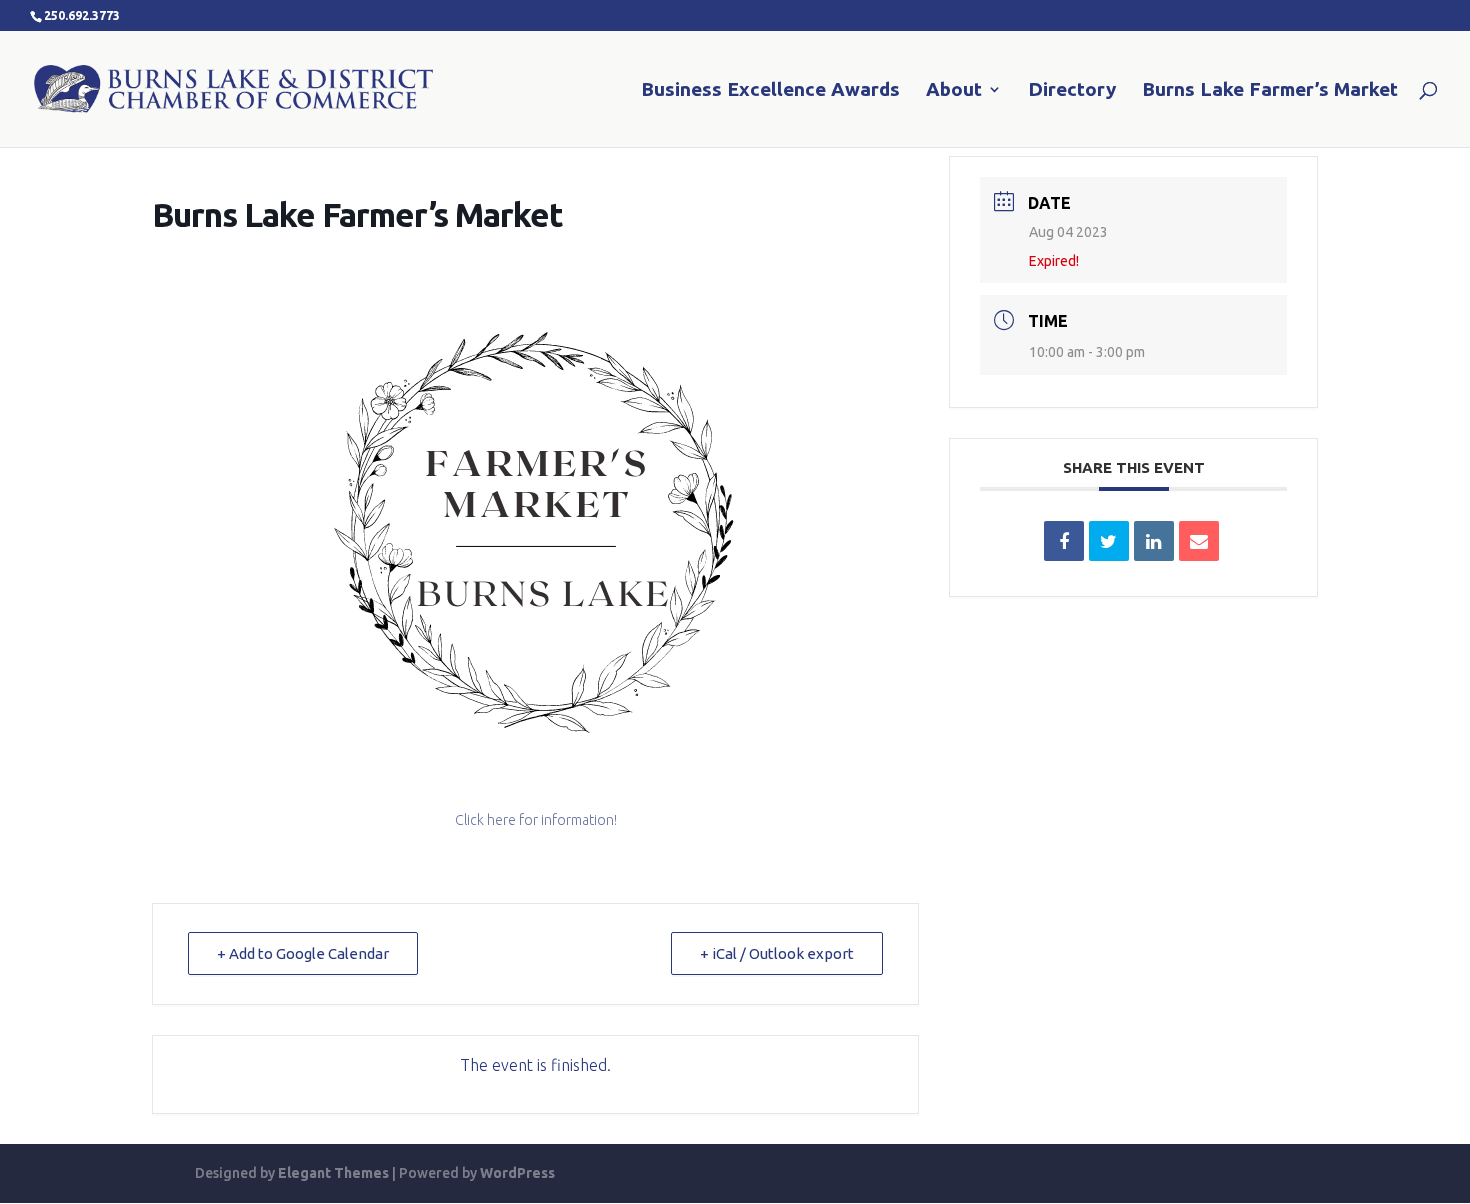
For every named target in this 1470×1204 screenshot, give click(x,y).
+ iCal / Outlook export (777, 953)
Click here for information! (536, 820)
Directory (1072, 91)
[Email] (1199, 541)
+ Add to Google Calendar (303, 953)
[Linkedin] (1154, 541)
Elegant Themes (333, 1173)
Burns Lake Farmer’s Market (1270, 91)
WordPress (517, 1173)
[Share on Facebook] (1064, 541)
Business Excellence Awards (770, 91)
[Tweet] (1109, 541)
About (954, 91)
